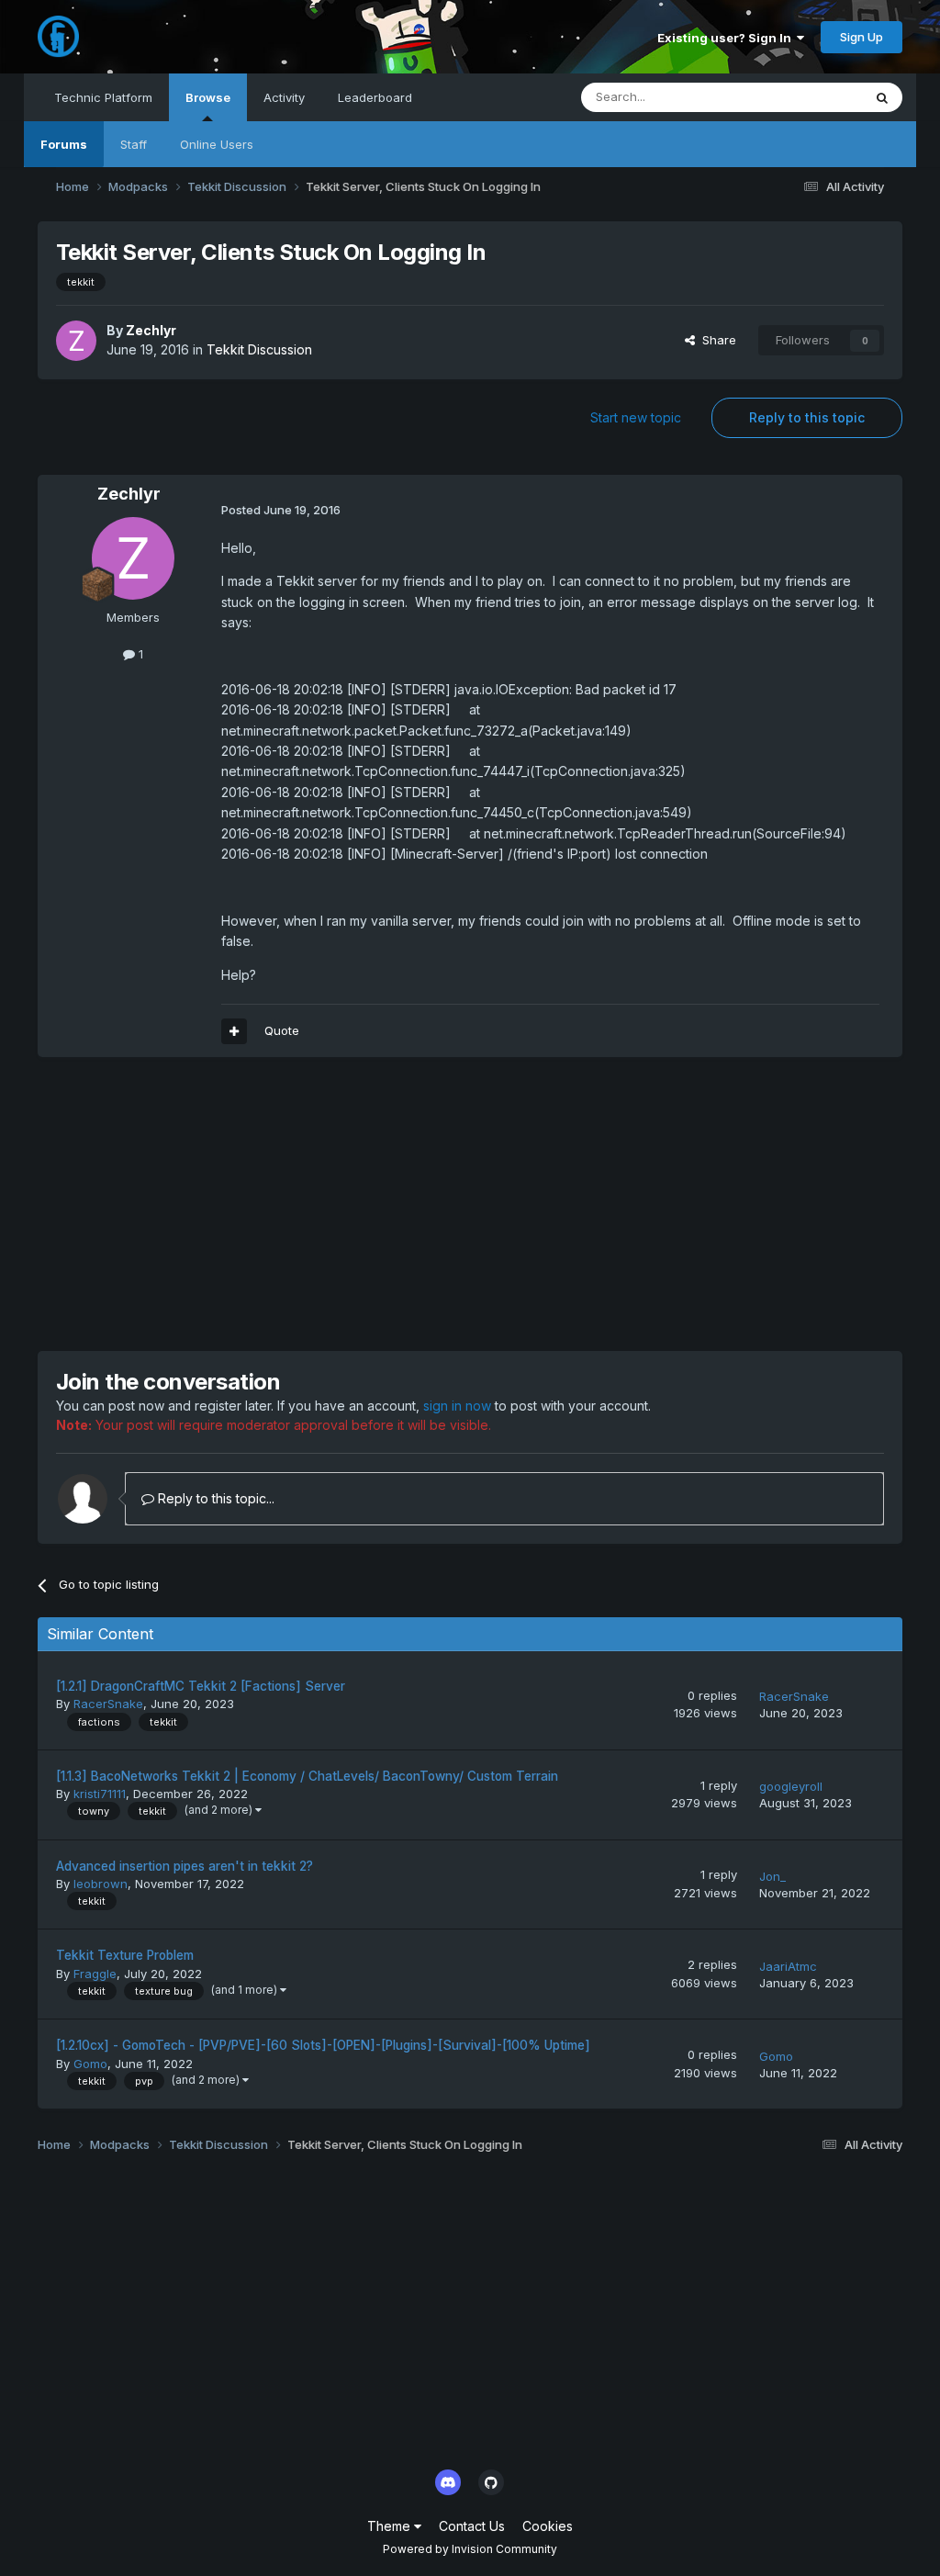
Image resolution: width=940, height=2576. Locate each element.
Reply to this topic (807, 417)
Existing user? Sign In (727, 38)
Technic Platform (103, 97)
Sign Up (862, 37)
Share (716, 340)
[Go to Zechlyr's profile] (76, 341)
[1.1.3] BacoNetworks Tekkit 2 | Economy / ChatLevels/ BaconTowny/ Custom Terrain (307, 1776)
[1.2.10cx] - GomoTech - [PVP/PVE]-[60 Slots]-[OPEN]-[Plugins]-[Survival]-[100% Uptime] (323, 2045)
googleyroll (791, 1786)
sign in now (457, 1406)
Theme (391, 2526)
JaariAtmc (788, 1966)
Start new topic (636, 417)
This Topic (808, 97)
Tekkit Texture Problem (125, 1955)
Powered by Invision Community (470, 2549)
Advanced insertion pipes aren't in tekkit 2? (185, 1866)
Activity (284, 97)
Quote (282, 1030)
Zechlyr (151, 330)
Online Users (217, 144)
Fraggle (95, 1974)
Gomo (90, 2064)
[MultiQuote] (234, 1031)
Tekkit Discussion (259, 349)
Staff (134, 144)
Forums (64, 144)
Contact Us (472, 2526)
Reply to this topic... (214, 1498)
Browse (208, 97)
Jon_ (772, 1876)
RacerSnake (108, 1704)
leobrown (101, 1884)
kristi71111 (100, 1794)
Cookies (548, 2526)
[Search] (882, 97)
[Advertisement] (252, 1204)
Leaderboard (375, 97)
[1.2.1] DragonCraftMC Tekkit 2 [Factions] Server (201, 1686)
